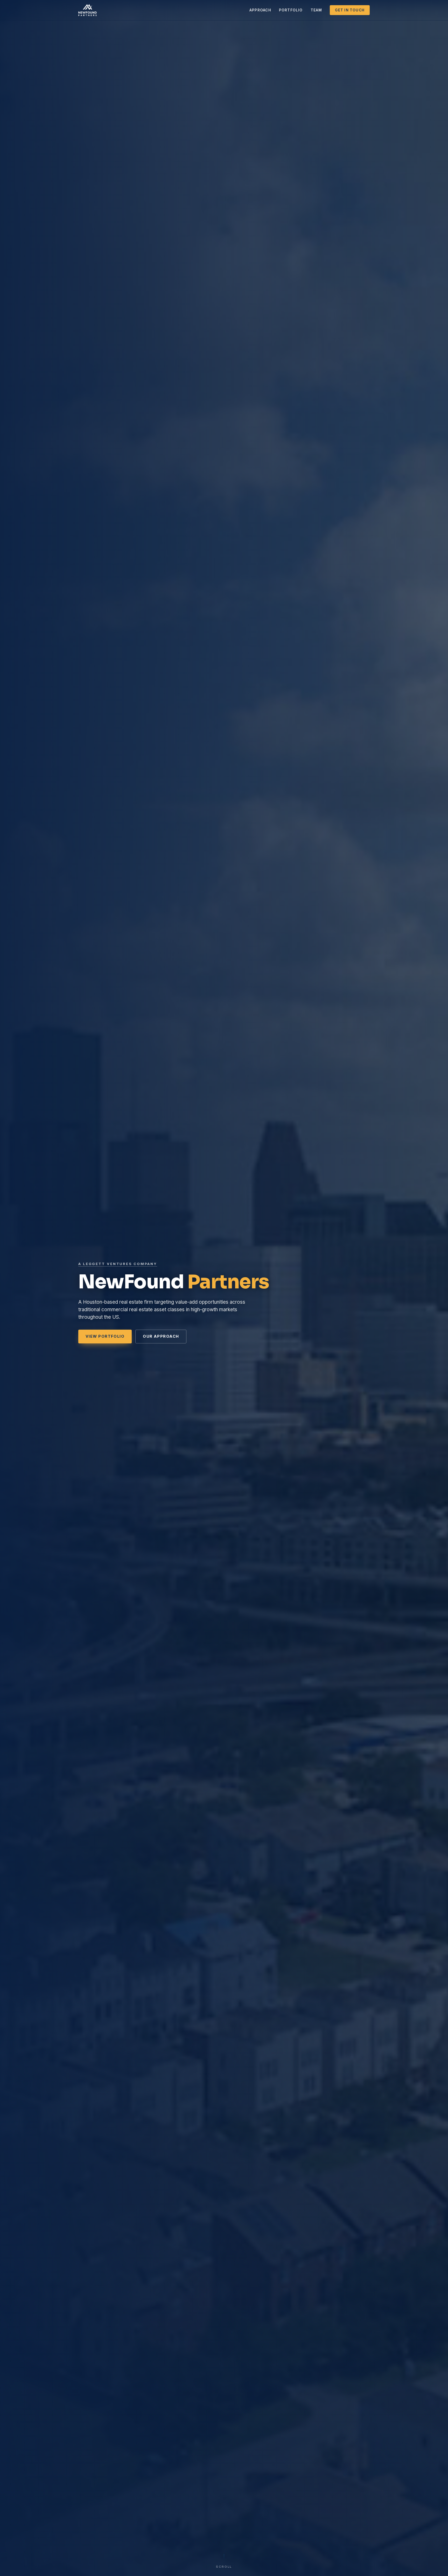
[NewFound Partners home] (87, 10)
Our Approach (161, 1336)
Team (316, 10)
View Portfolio (105, 1336)
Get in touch (350, 10)
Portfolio (291, 10)
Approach (260, 10)
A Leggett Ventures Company (118, 1264)
